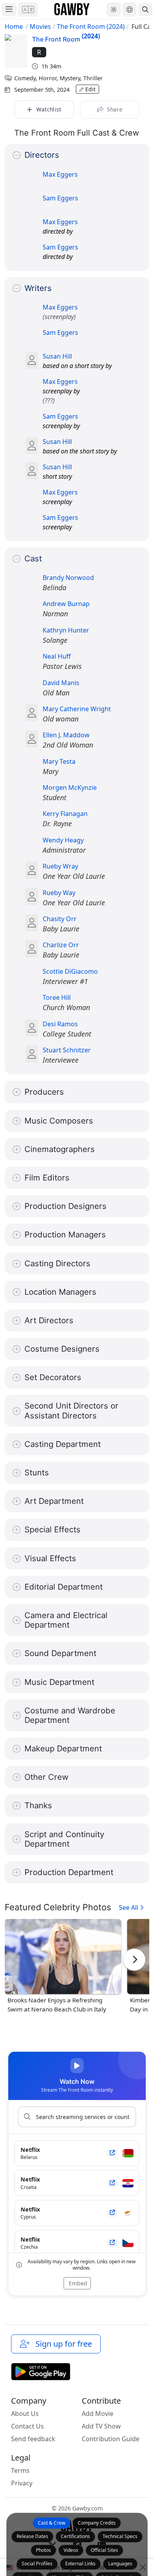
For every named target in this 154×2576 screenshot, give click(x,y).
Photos (43, 2550)
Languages (120, 2564)
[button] (28, 9)
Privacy (22, 2483)
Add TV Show (101, 2426)
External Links (80, 2564)
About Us (25, 2414)
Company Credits (97, 2523)
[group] (63, 1966)
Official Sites (104, 2550)
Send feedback (33, 2439)
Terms (20, 2470)
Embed (77, 2283)
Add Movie (98, 2414)
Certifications (75, 2536)
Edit (90, 89)
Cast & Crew (52, 2523)
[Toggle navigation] (9, 10)
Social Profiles (37, 2564)
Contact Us (27, 2426)
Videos (71, 2550)
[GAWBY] (72, 9)
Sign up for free (62, 2344)
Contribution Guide (111, 2439)
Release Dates (32, 2536)
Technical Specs (120, 2536)
